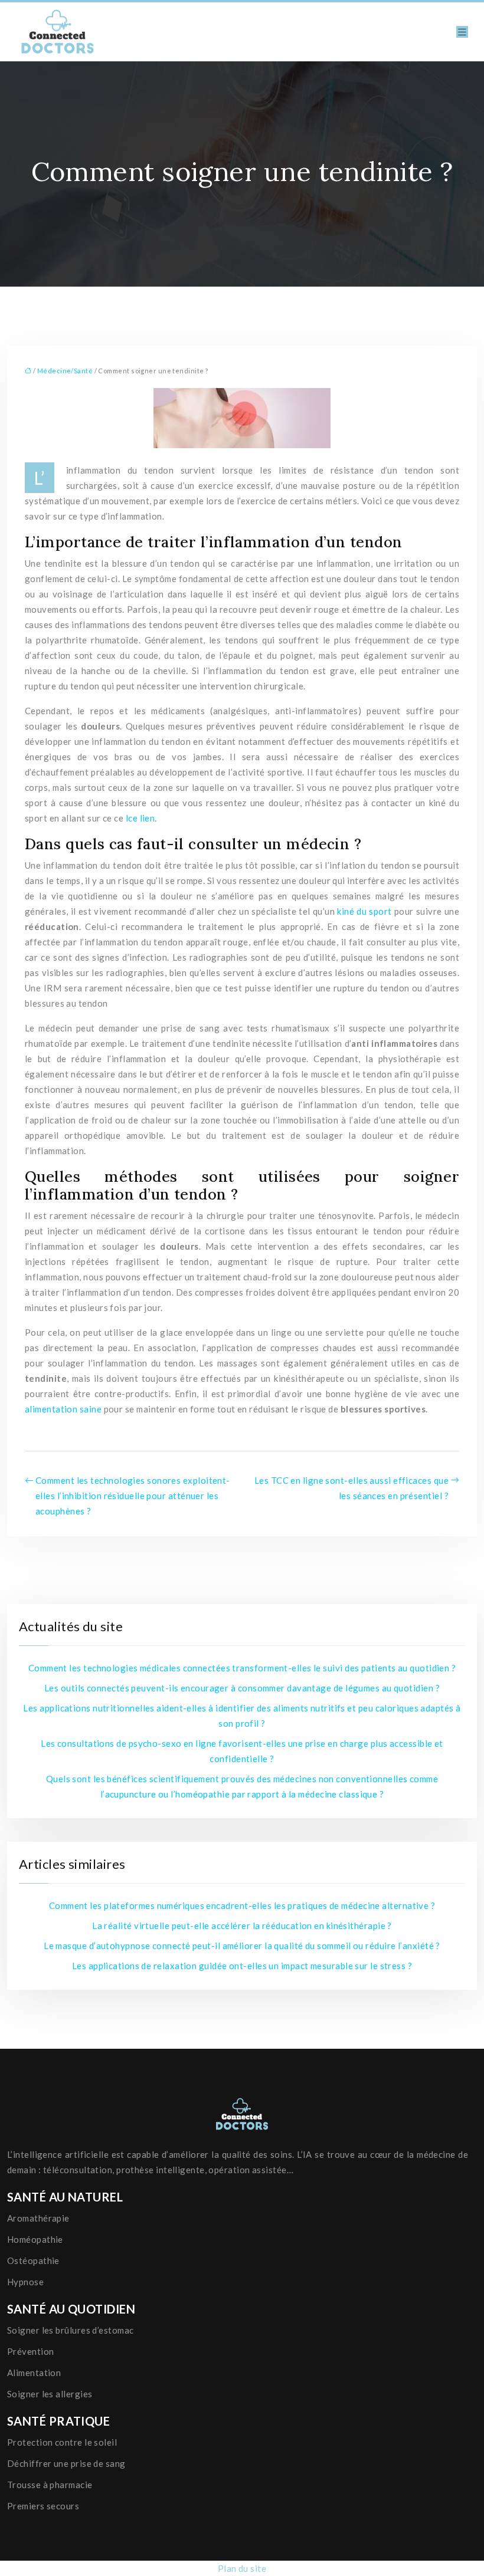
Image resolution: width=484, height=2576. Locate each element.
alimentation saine (63, 1409)
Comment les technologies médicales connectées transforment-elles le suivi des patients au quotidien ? (242, 1668)
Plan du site (242, 2568)
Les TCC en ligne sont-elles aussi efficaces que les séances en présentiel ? (351, 1488)
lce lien (140, 818)
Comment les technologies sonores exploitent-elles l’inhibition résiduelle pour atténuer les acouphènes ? (133, 1496)
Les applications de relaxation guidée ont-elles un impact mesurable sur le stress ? (242, 1966)
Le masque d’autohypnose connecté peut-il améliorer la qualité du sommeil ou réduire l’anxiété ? (242, 1946)
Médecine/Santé (65, 371)
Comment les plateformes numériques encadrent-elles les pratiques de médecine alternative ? (242, 1905)
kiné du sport (364, 911)
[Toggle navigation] (462, 32)
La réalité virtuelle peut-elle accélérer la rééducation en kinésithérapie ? (242, 1926)
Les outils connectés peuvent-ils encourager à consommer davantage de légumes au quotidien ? (242, 1688)
